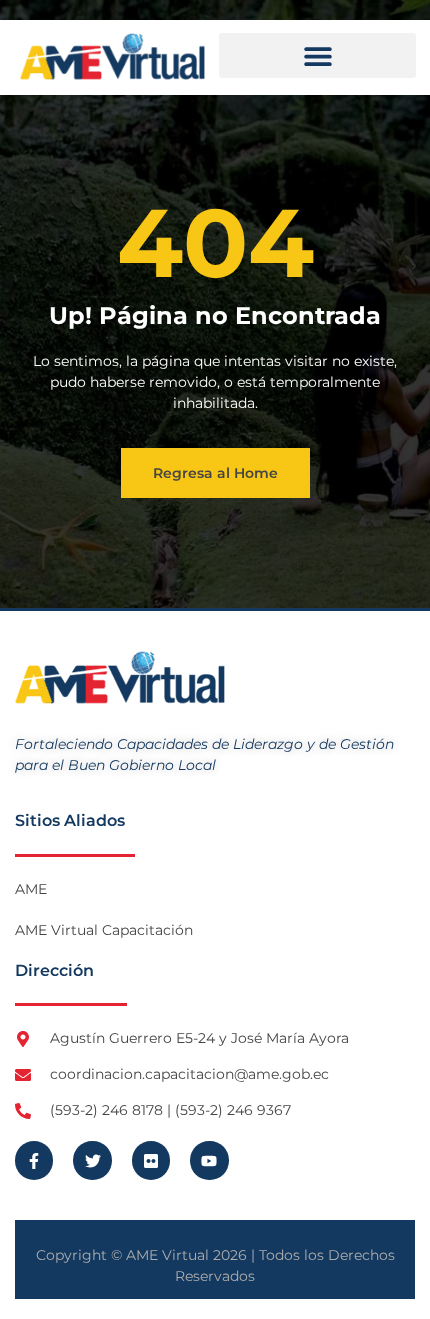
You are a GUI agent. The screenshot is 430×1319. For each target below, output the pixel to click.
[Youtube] (209, 1160)
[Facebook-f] (34, 1160)
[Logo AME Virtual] (112, 56)
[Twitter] (92, 1160)
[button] (317, 55)
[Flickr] (151, 1160)
